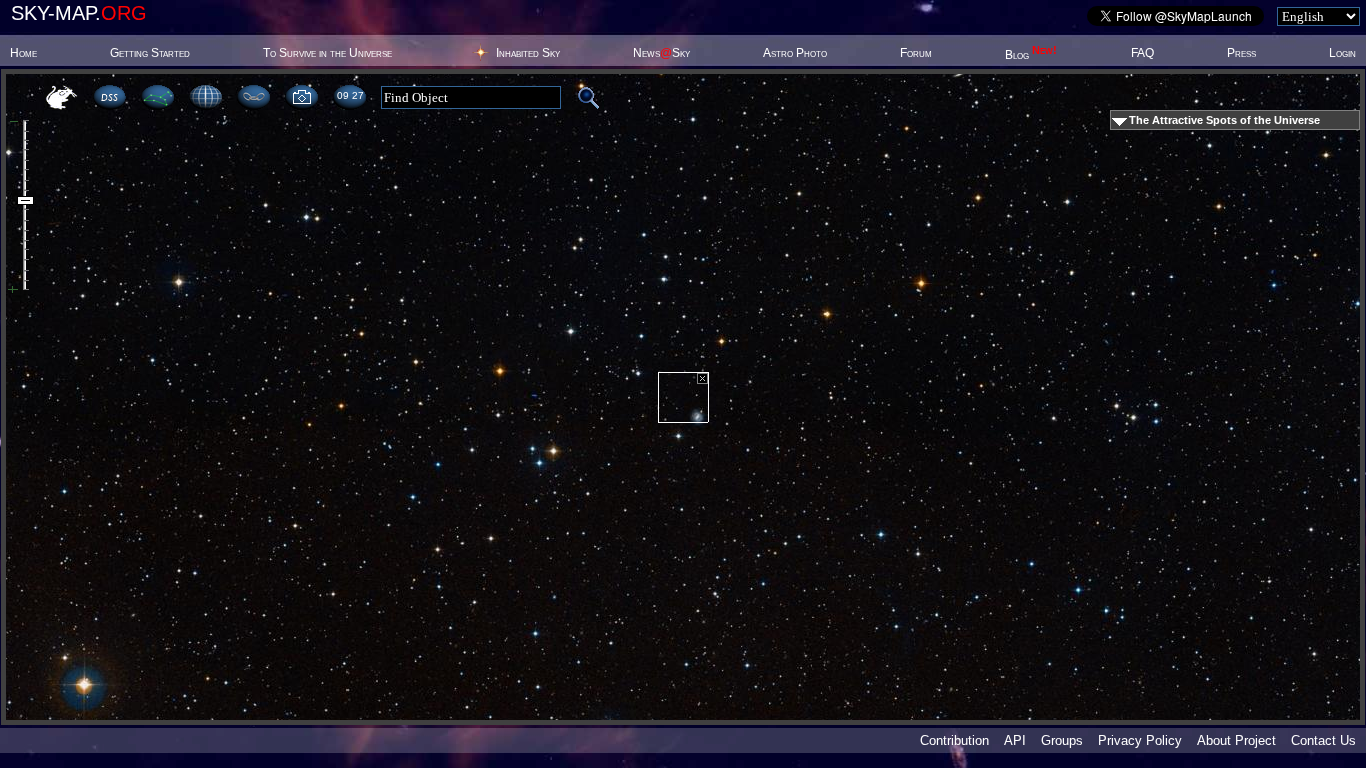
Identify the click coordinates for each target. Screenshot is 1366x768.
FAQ (1142, 53)
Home (23, 53)
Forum (916, 53)
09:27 (350, 95)
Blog (1031, 55)
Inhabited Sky (528, 53)
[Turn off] (702, 378)
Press (1241, 53)
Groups (1062, 740)
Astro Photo (795, 53)
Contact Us (1323, 740)
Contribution (954, 740)
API (1015, 740)
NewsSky (661, 53)
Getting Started (150, 53)
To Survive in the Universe (327, 53)
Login (1342, 53)
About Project (1236, 740)
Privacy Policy (1140, 740)
